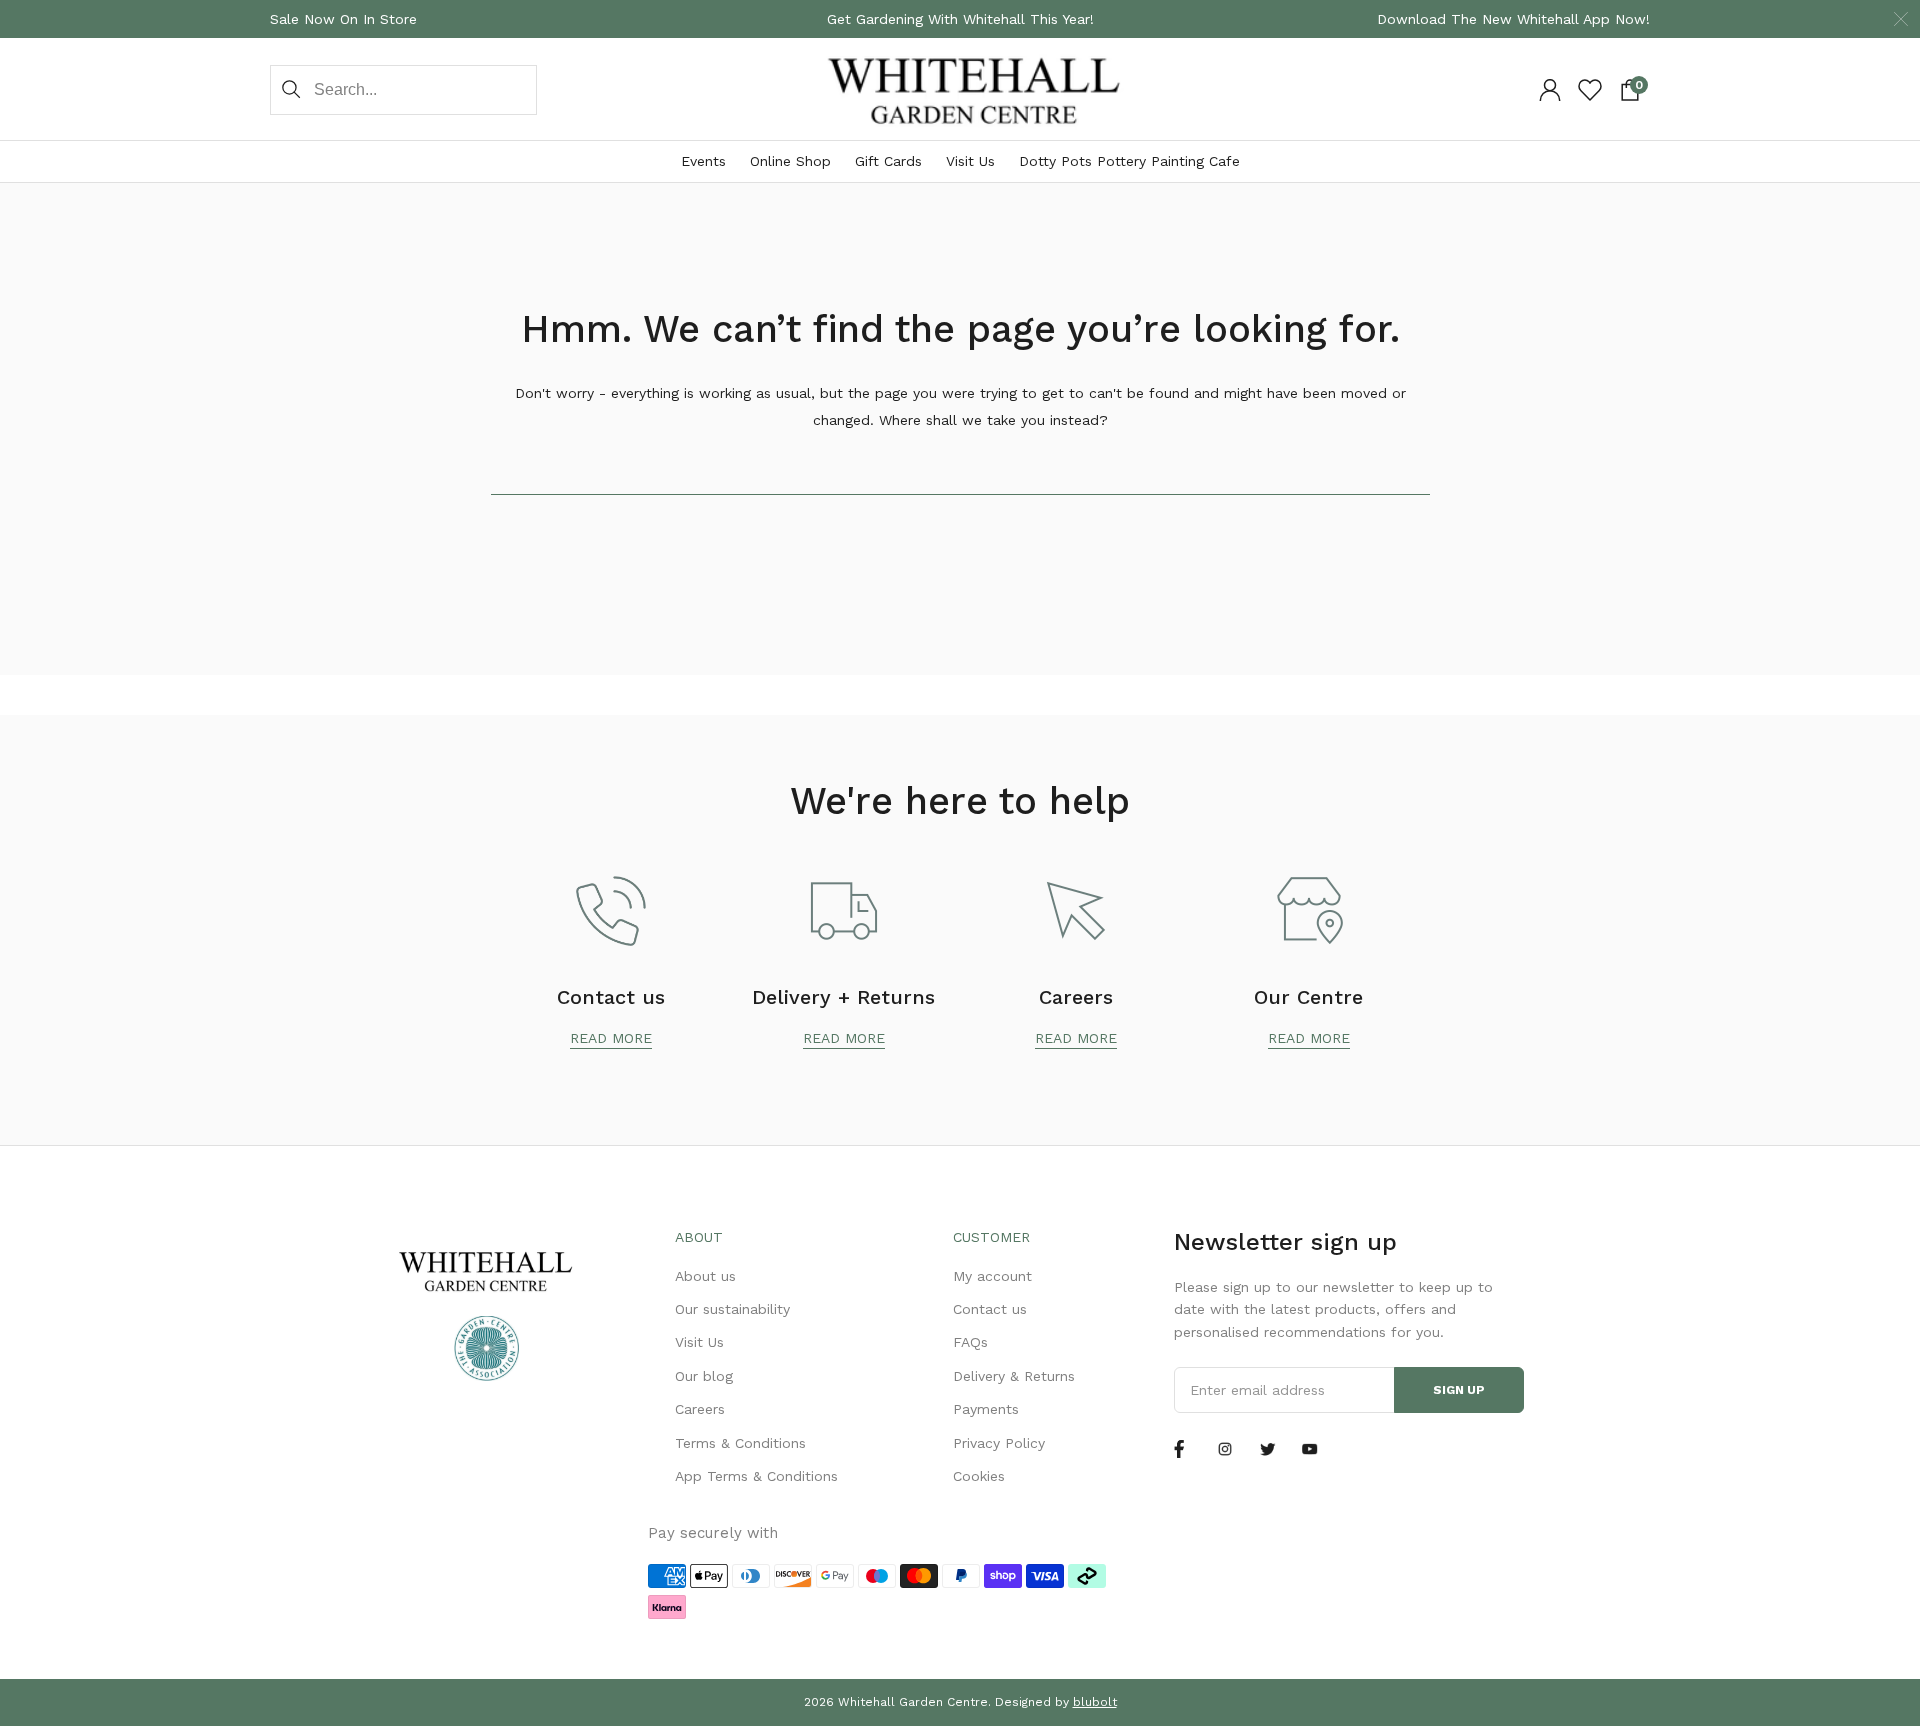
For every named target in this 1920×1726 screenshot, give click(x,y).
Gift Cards (888, 161)
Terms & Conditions (740, 1443)
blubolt (1095, 1702)
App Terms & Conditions (756, 1476)
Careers (700, 1409)
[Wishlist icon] (1590, 90)
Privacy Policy (999, 1443)
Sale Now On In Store (343, 19)
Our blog (704, 1376)
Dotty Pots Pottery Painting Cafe (1129, 161)
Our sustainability (732, 1309)
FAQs (970, 1342)
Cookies (979, 1476)
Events (703, 161)
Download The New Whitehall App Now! (1513, 19)
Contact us (990, 1309)
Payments (986, 1409)
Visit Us (970, 161)
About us (705, 1276)
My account (992, 1276)
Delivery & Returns (1014, 1376)
